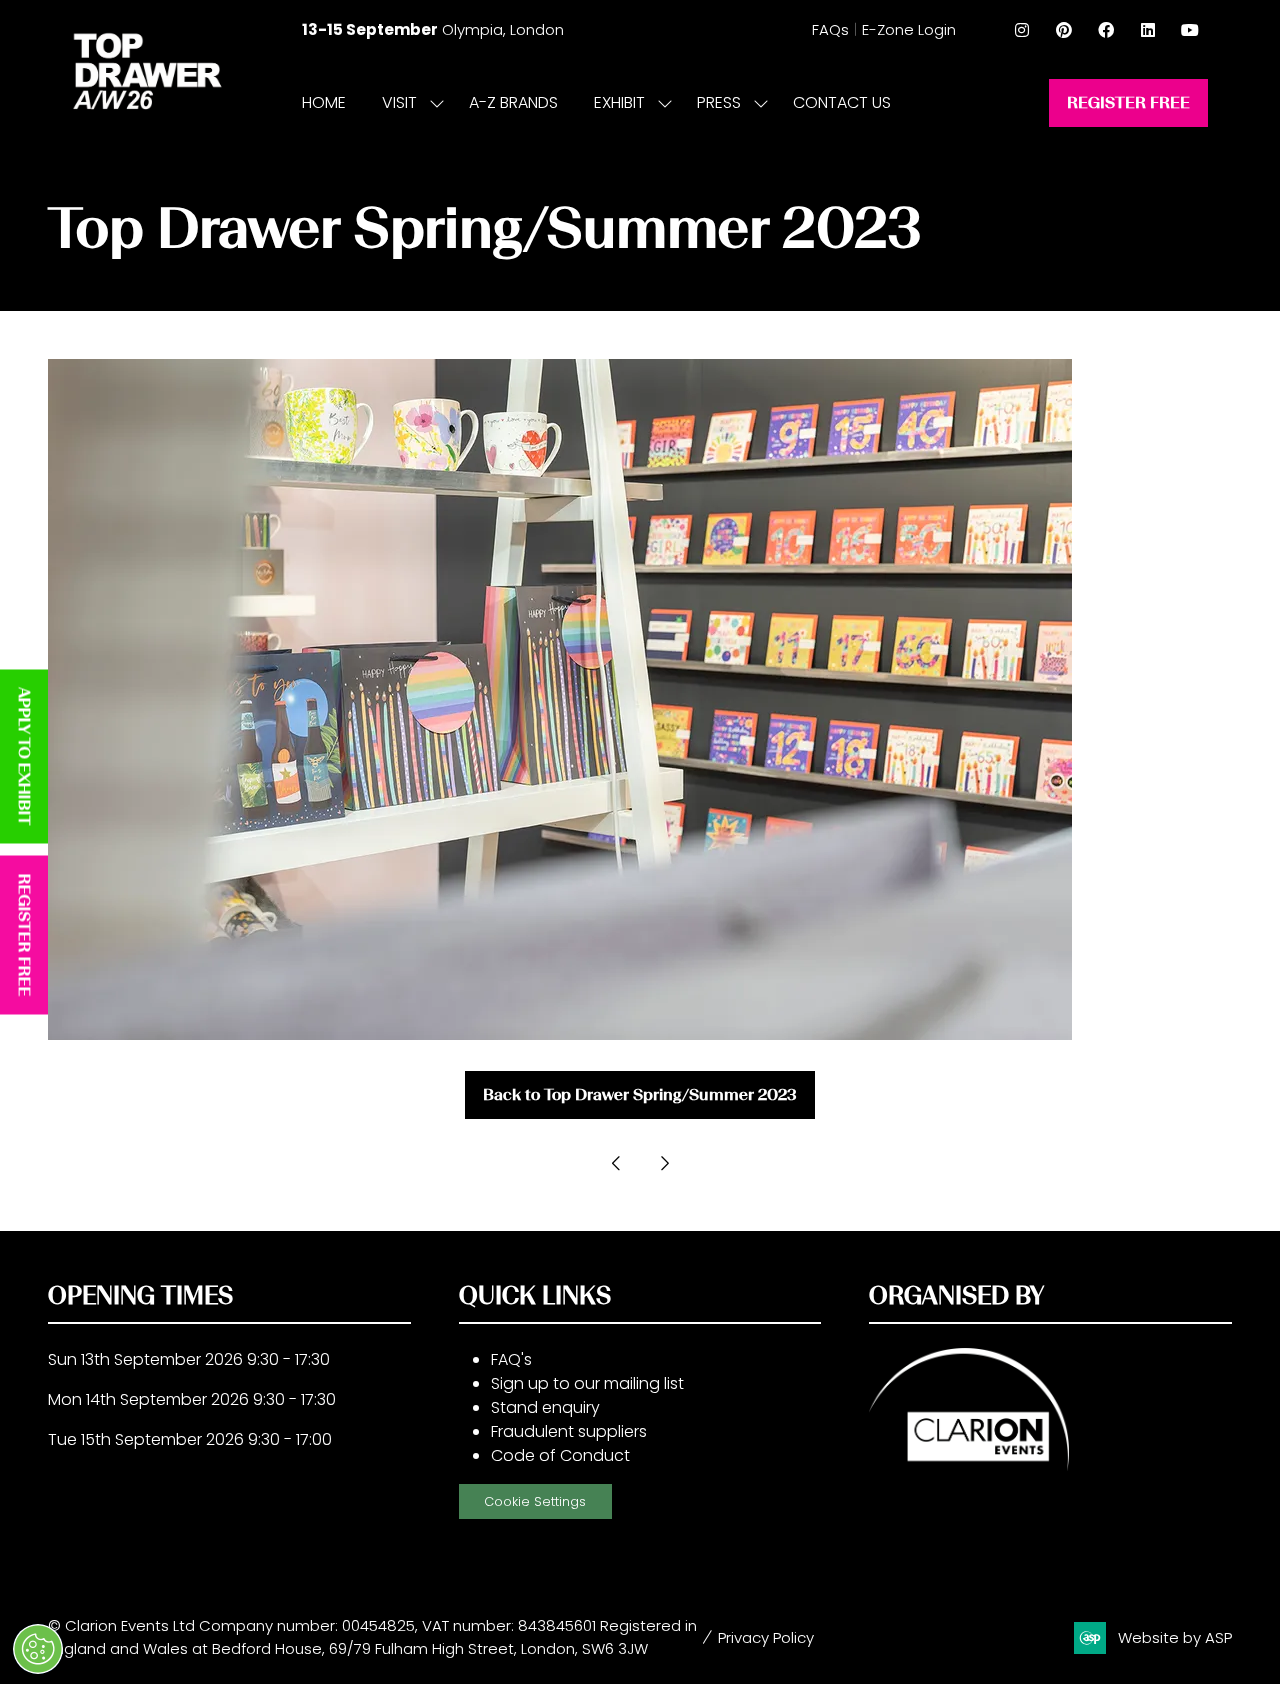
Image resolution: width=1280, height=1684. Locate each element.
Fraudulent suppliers (569, 1431)
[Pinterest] (1064, 30)
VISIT (399, 102)
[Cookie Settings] (38, 1649)
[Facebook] (1106, 30)
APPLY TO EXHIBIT (24, 757)
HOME (324, 102)
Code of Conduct (560, 1455)
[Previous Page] (616, 1163)
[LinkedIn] (1148, 30)
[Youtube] (1190, 30)
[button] (1128, 103)
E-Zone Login (909, 29)
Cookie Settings (535, 1501)
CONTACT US (842, 102)
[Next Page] (664, 1163)
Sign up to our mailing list (587, 1383)
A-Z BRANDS (513, 102)
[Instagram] (1022, 30)
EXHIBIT (619, 102)
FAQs (830, 29)
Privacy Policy (766, 1637)
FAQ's (511, 1359)
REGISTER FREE (24, 935)
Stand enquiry (545, 1407)
